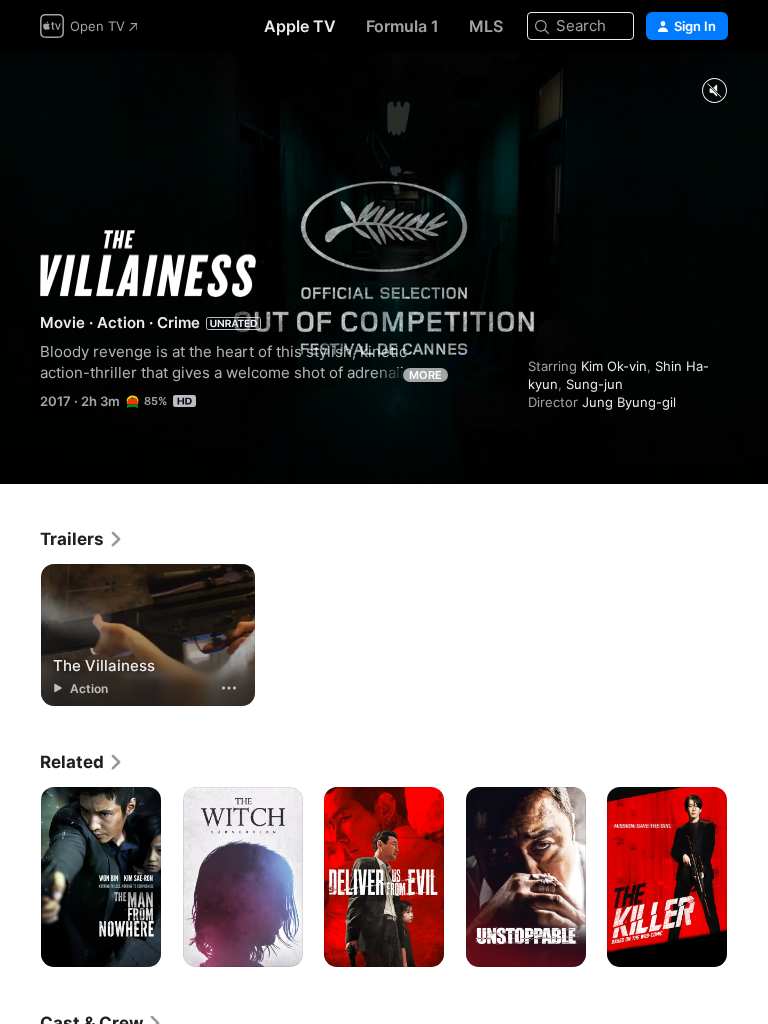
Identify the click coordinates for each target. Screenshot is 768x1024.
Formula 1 (402, 26)
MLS (486, 26)
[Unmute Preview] (714, 91)
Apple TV (300, 26)
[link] (82, 539)
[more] (229, 688)
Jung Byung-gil (629, 402)
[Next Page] (748, 877)
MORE (425, 375)
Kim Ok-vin (614, 366)
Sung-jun (594, 384)
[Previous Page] (20, 877)
